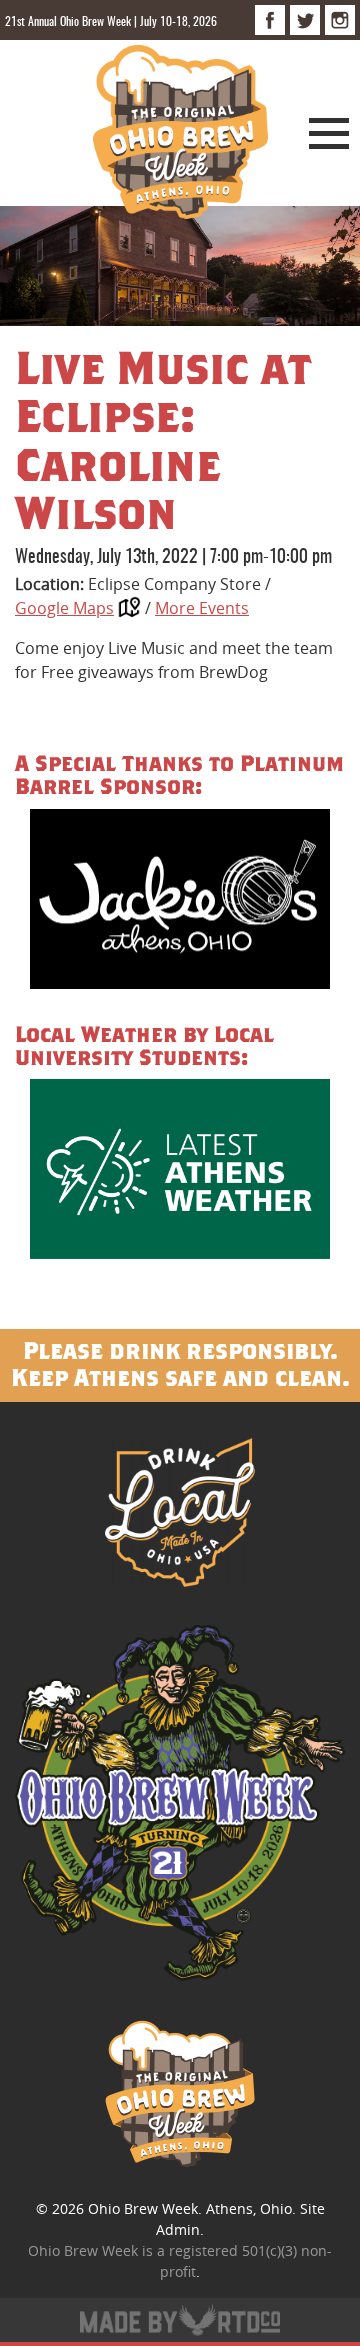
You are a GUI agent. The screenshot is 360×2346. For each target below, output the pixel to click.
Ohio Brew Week (143, 2208)
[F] (270, 20)
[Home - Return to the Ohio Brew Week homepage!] (180, 135)
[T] (305, 20)
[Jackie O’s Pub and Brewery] (180, 902)
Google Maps (64, 608)
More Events (202, 608)
